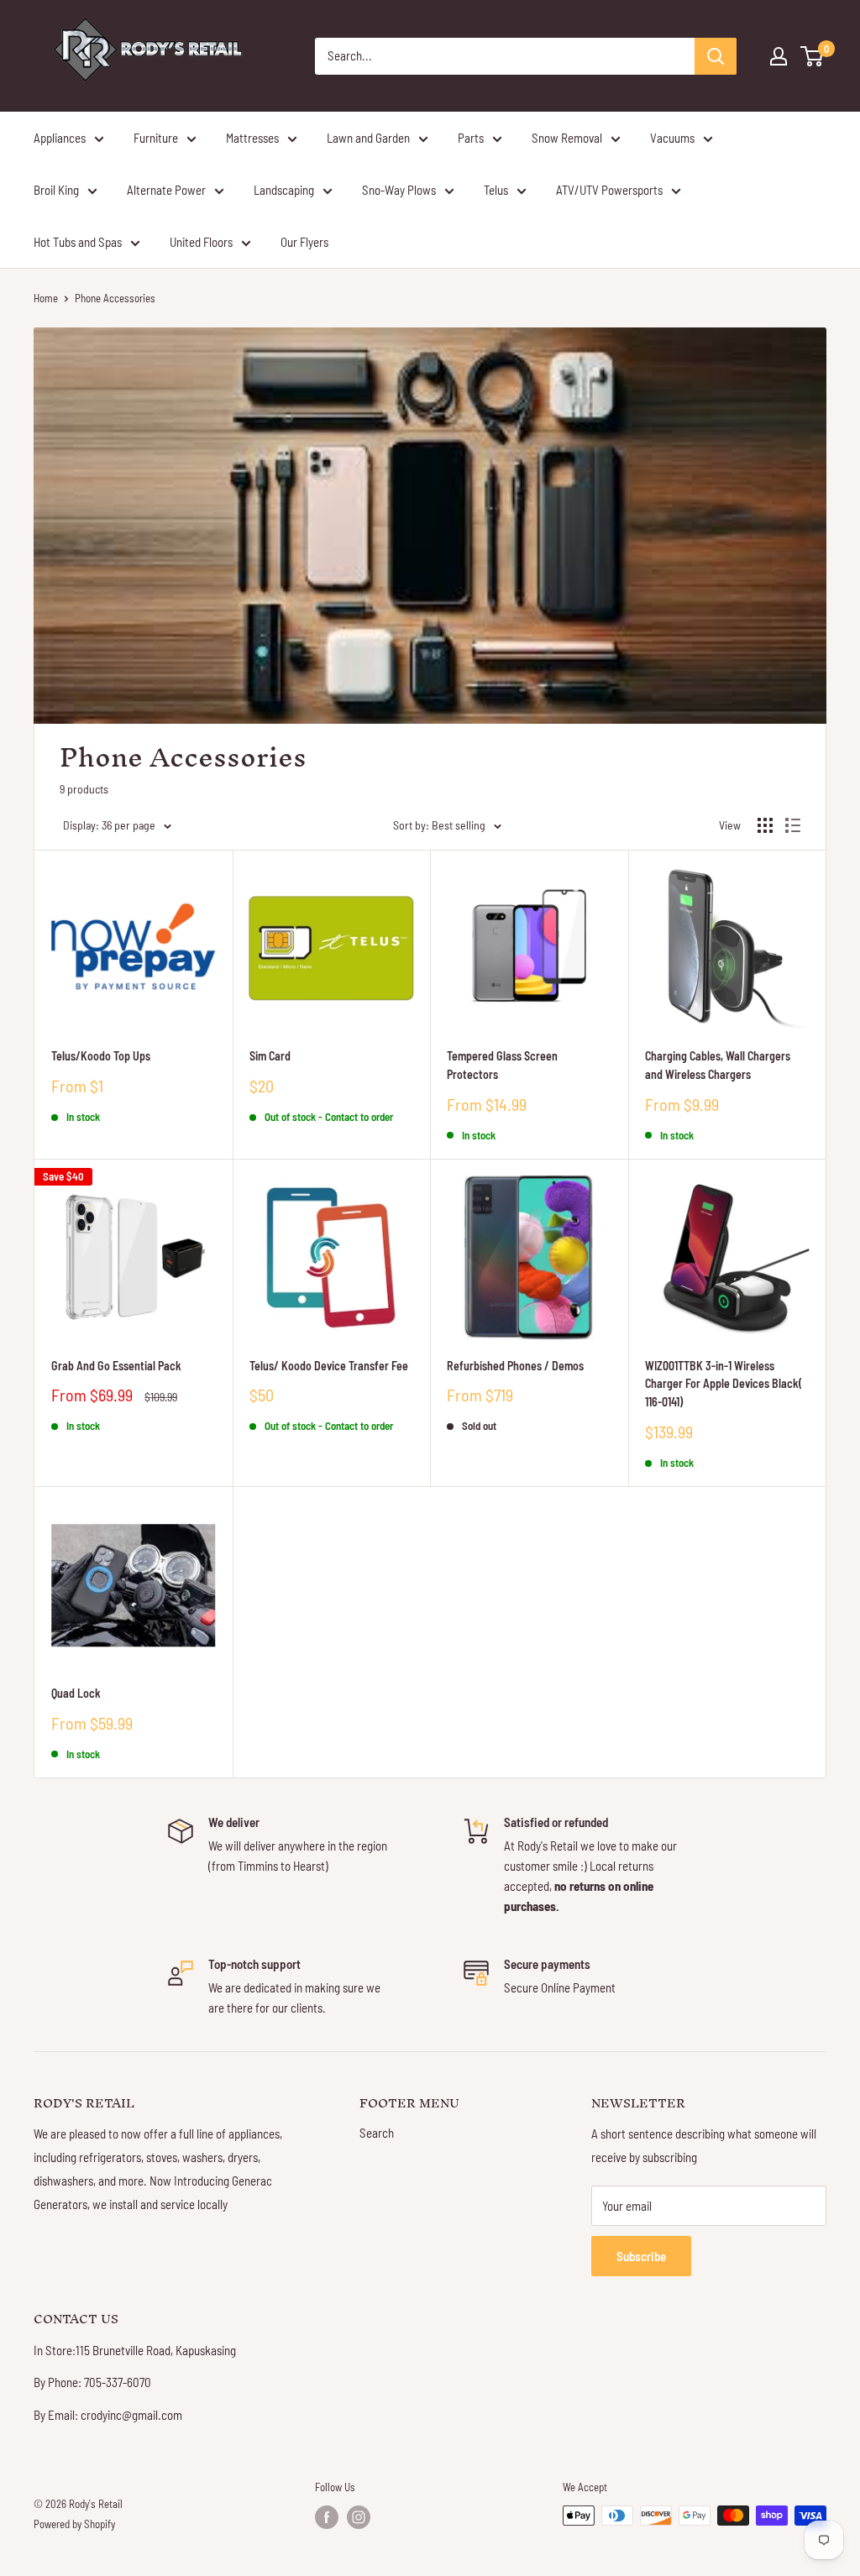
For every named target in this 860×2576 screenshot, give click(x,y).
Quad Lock (76, 1693)
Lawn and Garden (368, 138)
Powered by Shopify (74, 2524)
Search (377, 2133)
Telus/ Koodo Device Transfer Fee (329, 1366)
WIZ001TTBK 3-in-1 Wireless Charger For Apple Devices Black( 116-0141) (724, 1384)
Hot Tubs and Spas (78, 242)
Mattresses (252, 138)
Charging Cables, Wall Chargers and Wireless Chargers (718, 1065)
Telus (496, 190)
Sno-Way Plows (399, 190)
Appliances (60, 138)
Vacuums (672, 138)
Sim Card (270, 1056)
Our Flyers (304, 242)
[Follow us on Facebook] (327, 2517)
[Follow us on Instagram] (359, 2517)
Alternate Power (166, 190)
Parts (471, 138)
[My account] (779, 56)
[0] (813, 56)
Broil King (56, 190)
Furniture (156, 138)
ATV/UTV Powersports (609, 190)
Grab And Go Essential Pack (116, 1366)
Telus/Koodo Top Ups (101, 1056)
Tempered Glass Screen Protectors (502, 1065)
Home (46, 298)
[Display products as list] (793, 825)
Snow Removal (567, 138)
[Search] (716, 56)
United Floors (201, 242)
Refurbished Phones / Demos (515, 1366)
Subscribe (641, 2256)
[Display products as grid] (765, 825)
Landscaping (284, 190)
